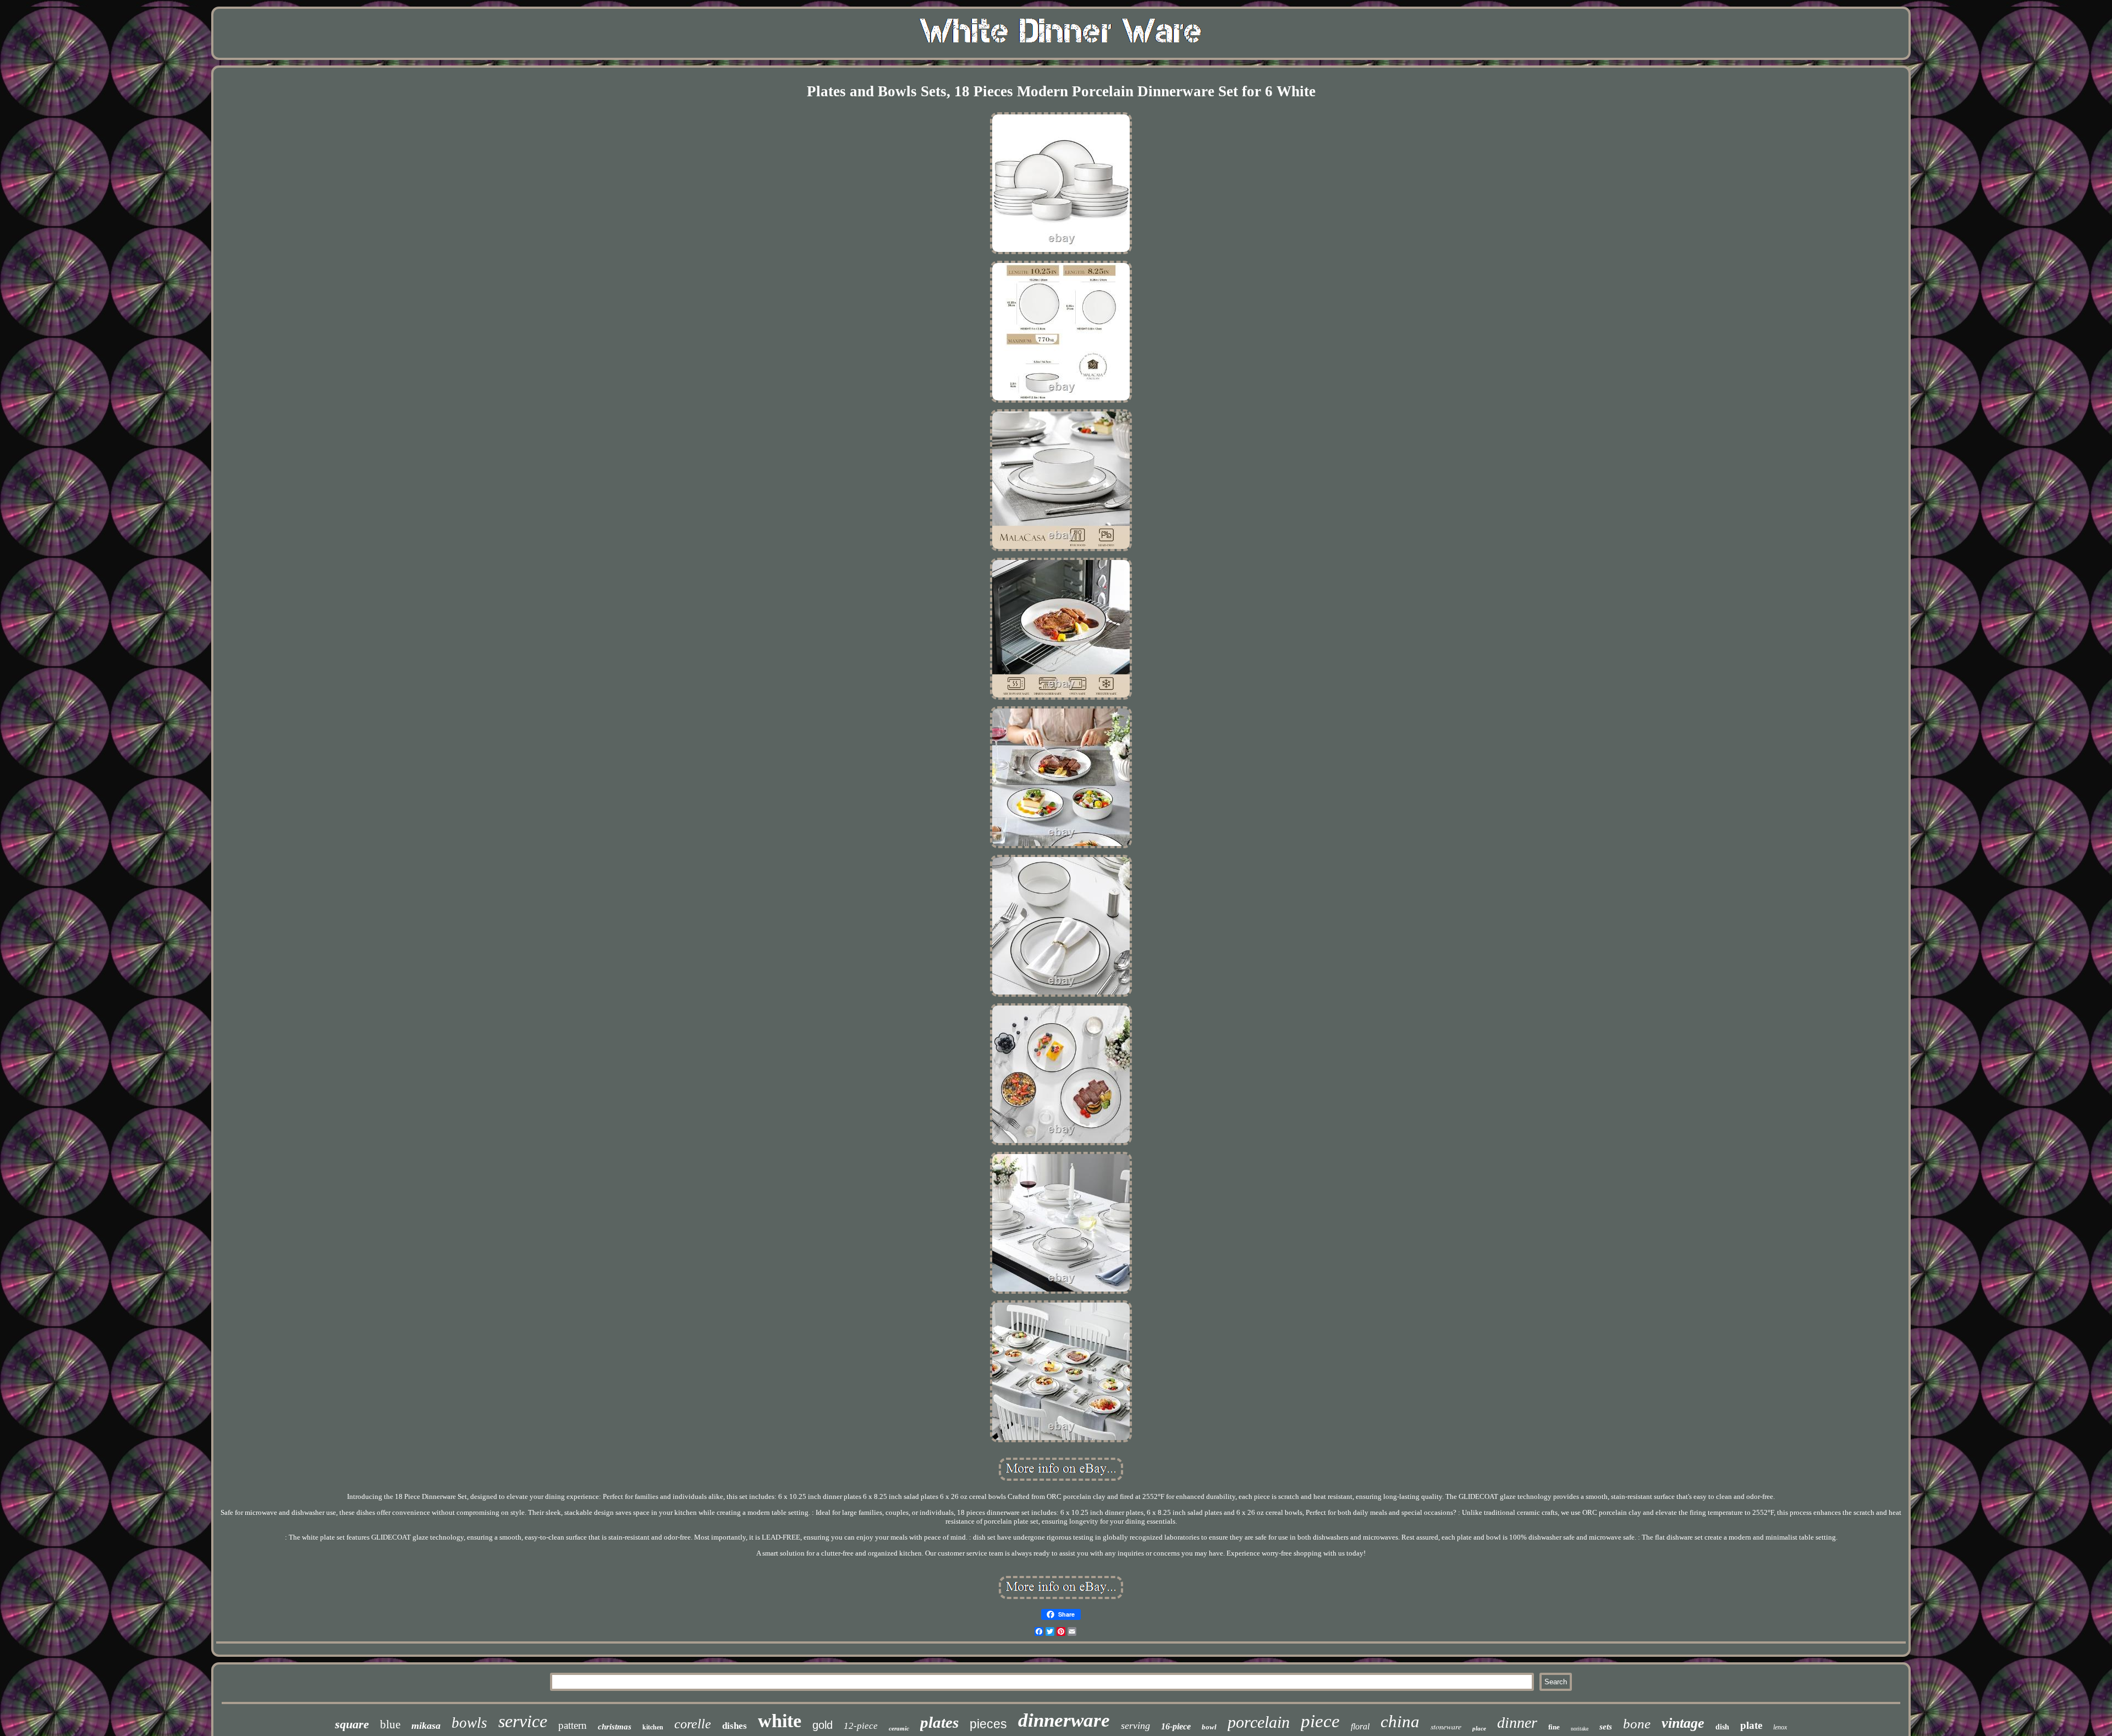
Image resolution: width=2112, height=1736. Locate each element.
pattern (573, 1725)
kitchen (653, 1727)
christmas (615, 1727)
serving (1135, 1726)
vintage (1683, 1723)
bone (1637, 1724)
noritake (1580, 1729)
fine (1554, 1727)
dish (1722, 1727)
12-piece (861, 1726)
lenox (1780, 1727)
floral (1360, 1726)
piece (1320, 1721)
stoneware (1446, 1726)
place (1479, 1728)
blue (390, 1724)
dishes (735, 1726)
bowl (1209, 1727)
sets (1606, 1727)
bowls (469, 1723)
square (352, 1724)
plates (939, 1722)
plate (1751, 1725)
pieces (988, 1724)
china (1400, 1721)
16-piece (1176, 1726)
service (523, 1721)
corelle (693, 1724)
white (780, 1721)
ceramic (899, 1728)
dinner (1517, 1723)
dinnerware (1064, 1720)
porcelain (1259, 1722)
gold (823, 1725)
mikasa (426, 1726)
